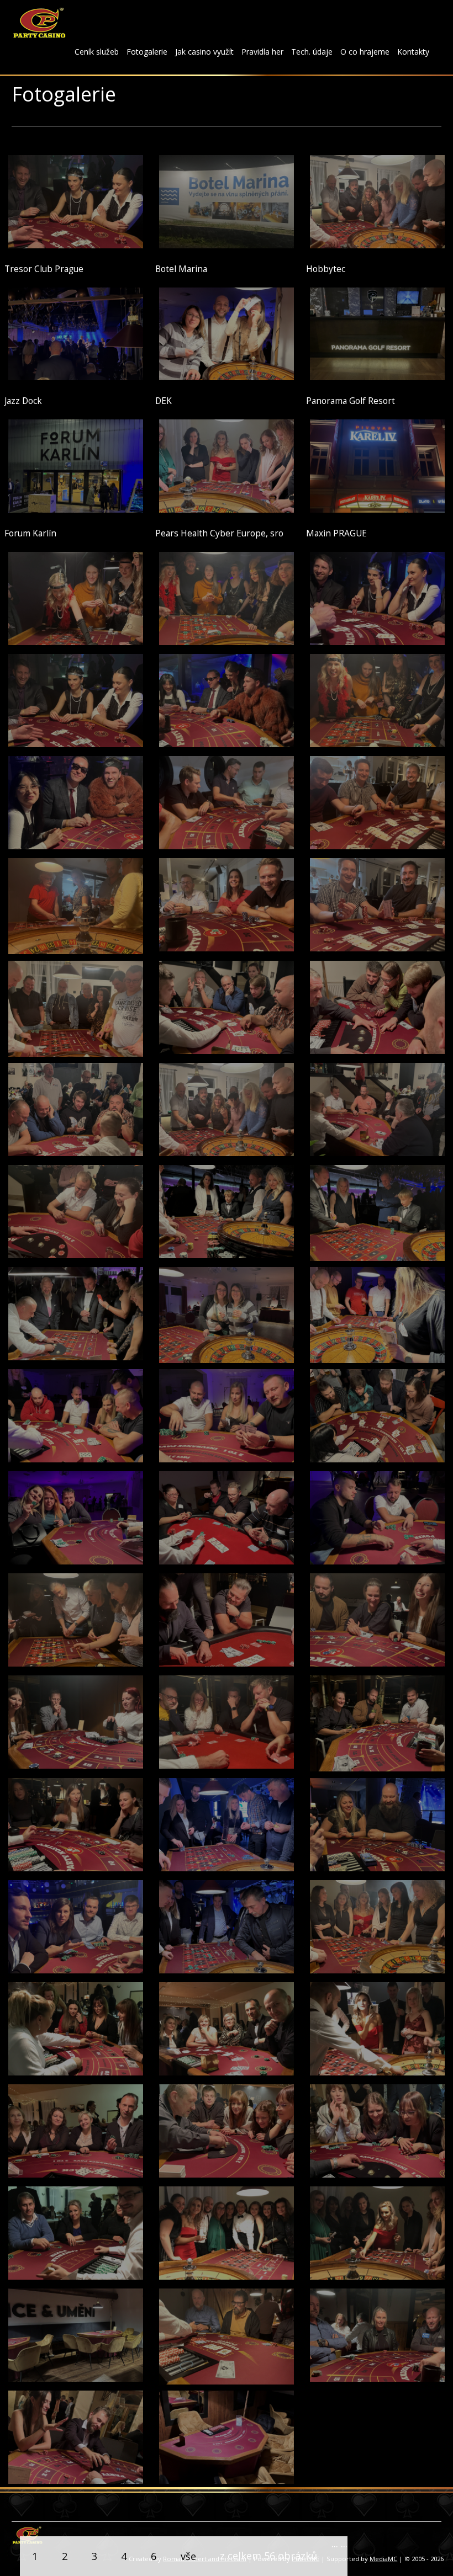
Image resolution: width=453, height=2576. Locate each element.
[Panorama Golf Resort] (377, 333)
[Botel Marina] (227, 201)
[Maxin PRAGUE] (377, 465)
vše (188, 2556)
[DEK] (227, 333)
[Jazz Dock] (76, 333)
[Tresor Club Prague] (76, 201)
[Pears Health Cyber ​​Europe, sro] (227, 465)
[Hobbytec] (377, 201)
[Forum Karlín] (76, 465)
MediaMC (383, 2559)
